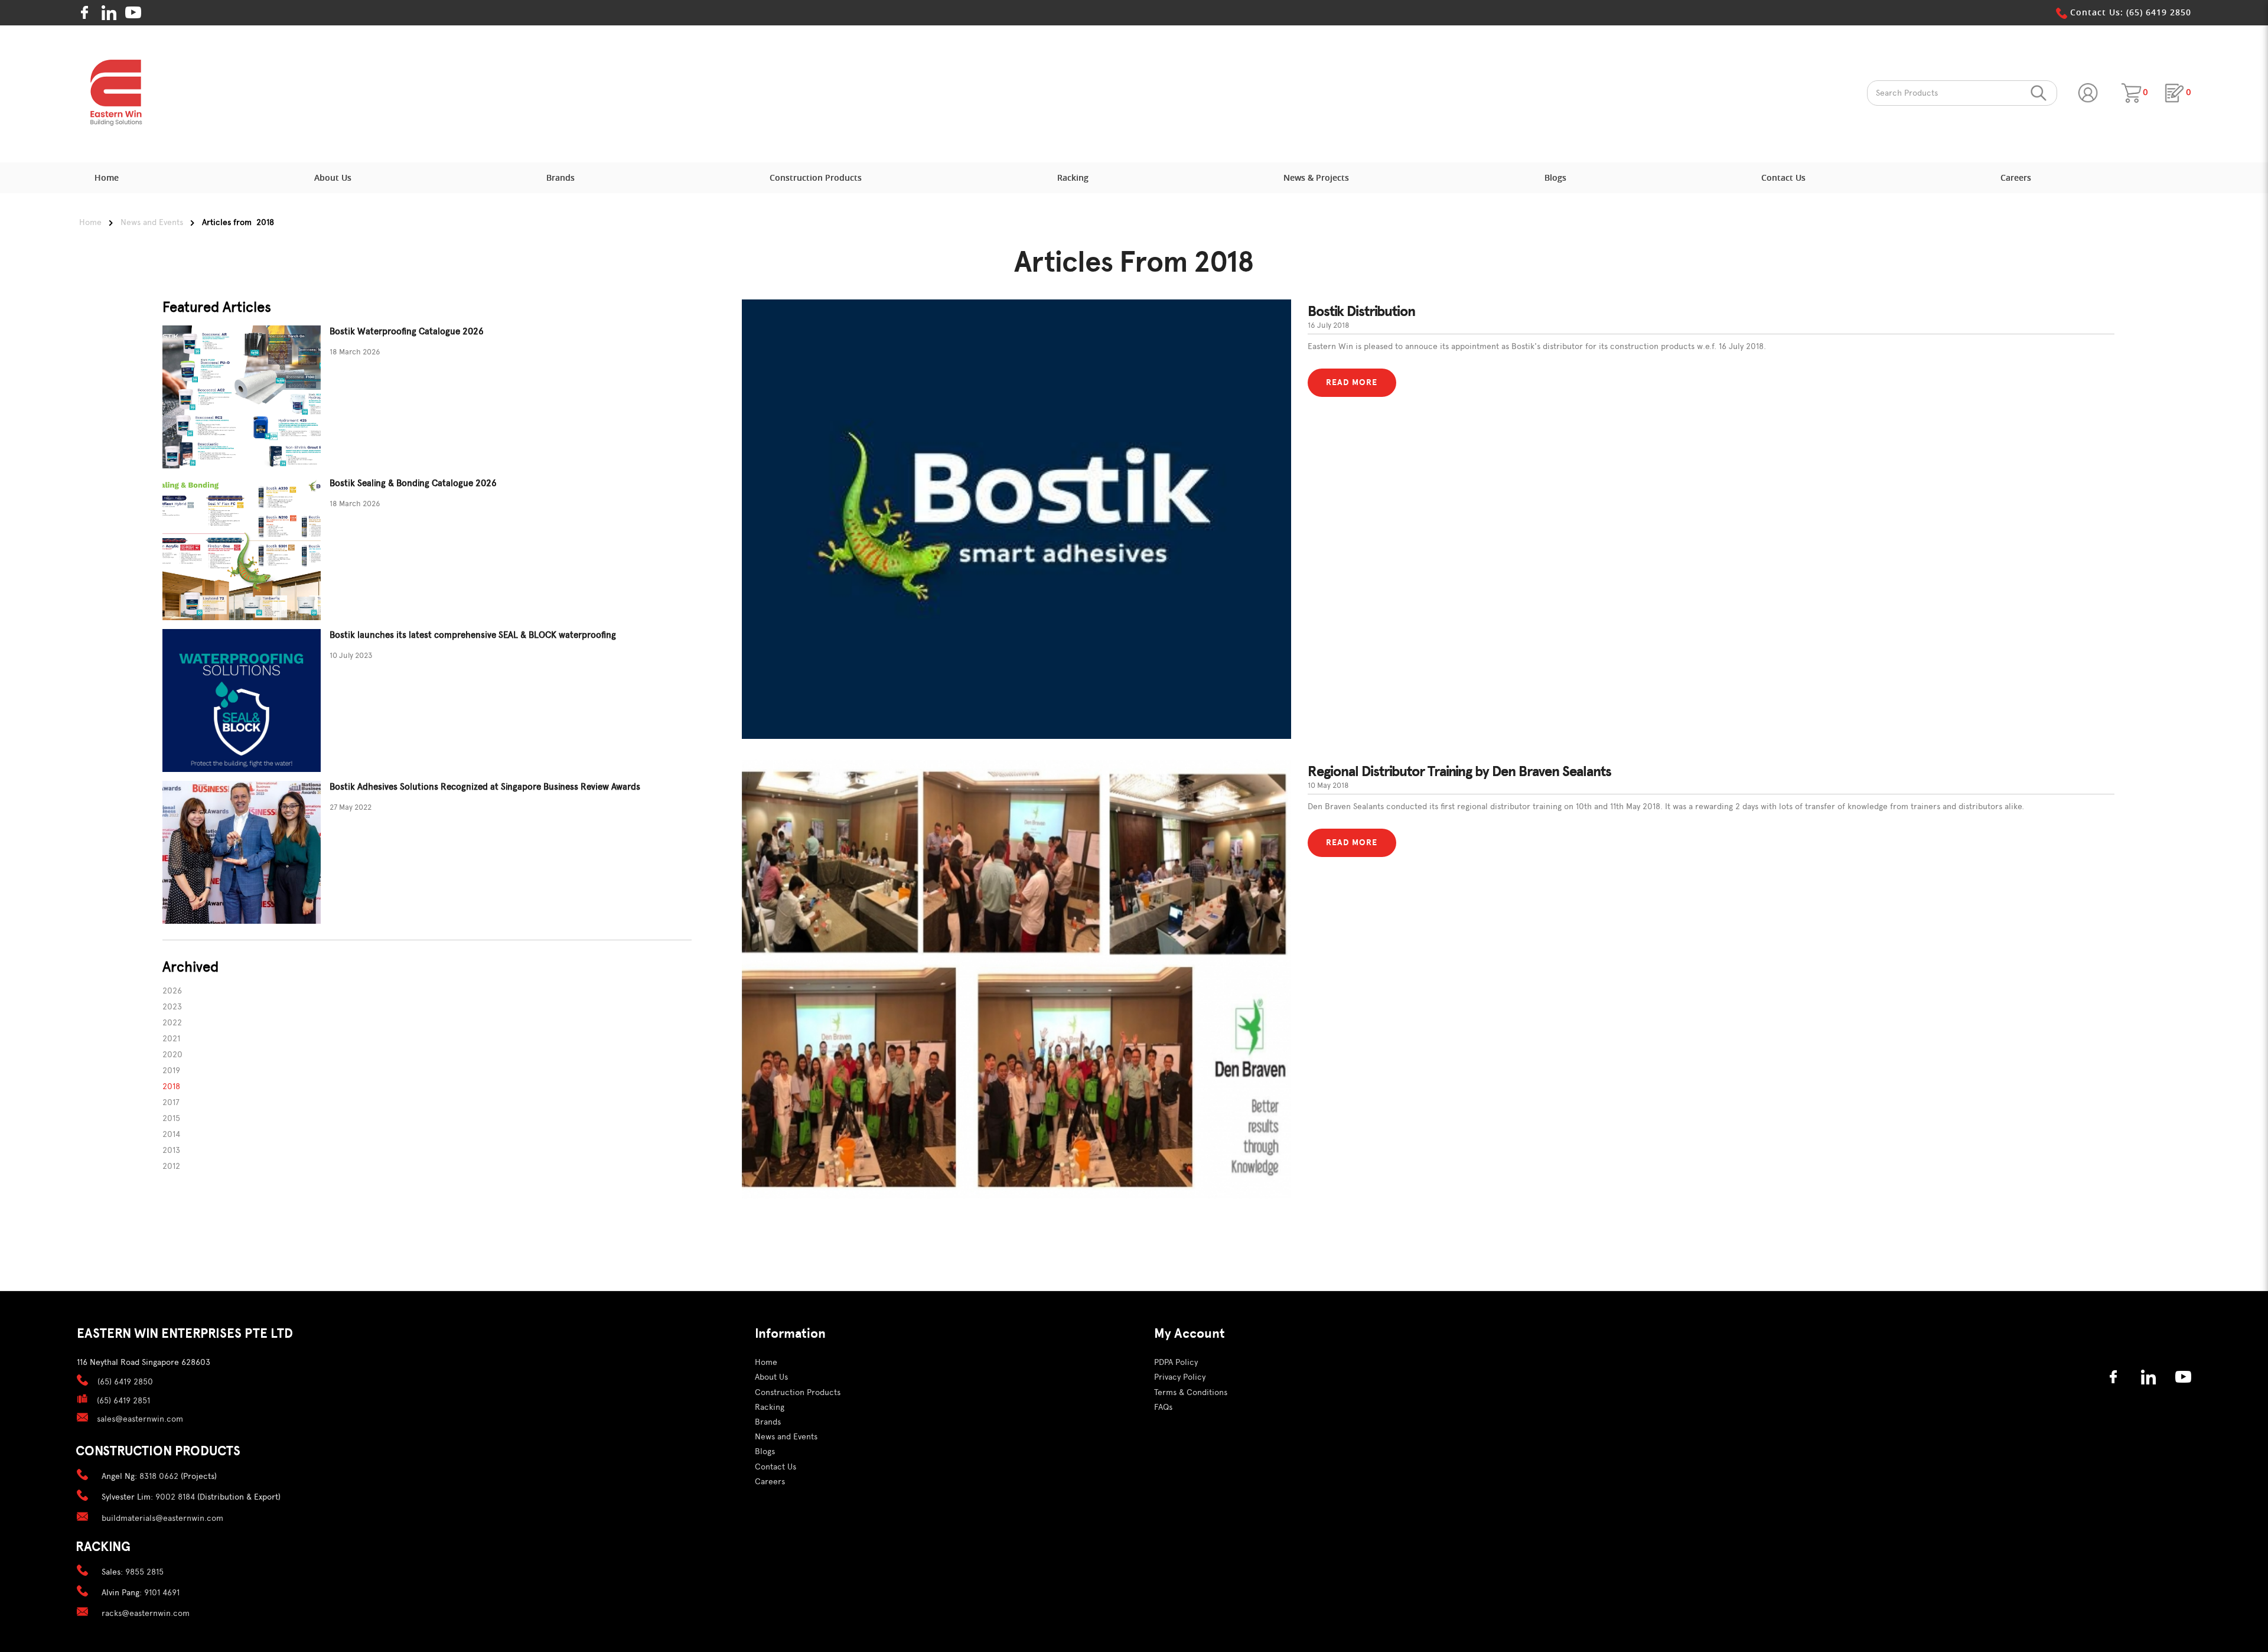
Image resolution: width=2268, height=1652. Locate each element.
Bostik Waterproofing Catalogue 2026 (407, 331)
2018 (171, 1086)
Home (90, 222)
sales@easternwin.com (140, 1419)
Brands (768, 1422)
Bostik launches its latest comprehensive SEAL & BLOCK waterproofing (473, 635)
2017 (171, 1102)
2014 (171, 1134)
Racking (770, 1407)
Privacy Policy (1180, 1377)
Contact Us (775, 1467)
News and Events (152, 222)
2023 (172, 1007)
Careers (770, 1482)
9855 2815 (144, 1572)
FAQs (1163, 1407)
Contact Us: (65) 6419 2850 (2129, 12)
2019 (171, 1071)
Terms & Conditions (1191, 1392)
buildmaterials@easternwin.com (162, 1518)
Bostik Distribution (1361, 311)
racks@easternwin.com (146, 1613)
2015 (171, 1118)
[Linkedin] (109, 13)
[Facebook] (85, 13)
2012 (171, 1166)
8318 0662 (159, 1476)
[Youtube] (133, 13)
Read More (1352, 382)
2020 (172, 1055)
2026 (172, 991)
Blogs (765, 1451)
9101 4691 (162, 1593)
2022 (172, 1023)
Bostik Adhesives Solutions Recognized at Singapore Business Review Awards (485, 787)
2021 (171, 1039)
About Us (771, 1377)
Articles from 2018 (238, 222)
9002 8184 (175, 1497)
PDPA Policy (1176, 1362)
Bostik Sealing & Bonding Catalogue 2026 (413, 483)
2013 (171, 1150)
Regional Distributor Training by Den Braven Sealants (1459, 771)
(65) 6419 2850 (125, 1382)
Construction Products (798, 1392)
